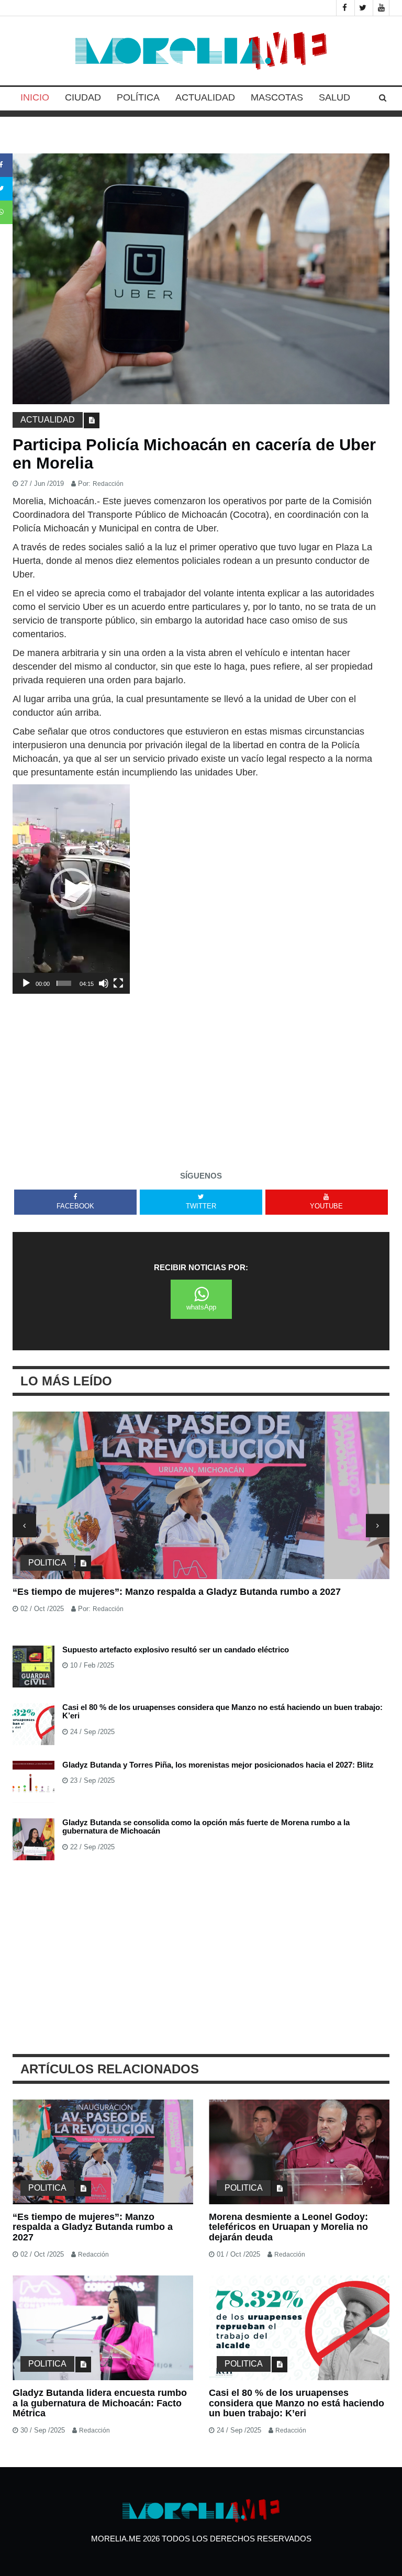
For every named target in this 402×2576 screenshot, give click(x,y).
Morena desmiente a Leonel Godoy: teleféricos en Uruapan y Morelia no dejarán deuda (288, 2227)
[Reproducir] (26, 983)
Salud (334, 97)
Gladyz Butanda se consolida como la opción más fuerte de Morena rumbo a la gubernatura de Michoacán (206, 1827)
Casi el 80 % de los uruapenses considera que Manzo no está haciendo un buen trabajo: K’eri (222, 1712)
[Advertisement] (201, 1067)
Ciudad (83, 97)
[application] (71, 889)
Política (138, 97)
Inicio (35, 97)
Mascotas (277, 97)
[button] (71, 889)
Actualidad (205, 97)
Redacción (108, 484)
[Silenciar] (104, 983)
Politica (47, 1563)
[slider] (64, 983)
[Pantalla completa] (118, 983)
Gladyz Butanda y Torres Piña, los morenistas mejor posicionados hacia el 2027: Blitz (218, 1765)
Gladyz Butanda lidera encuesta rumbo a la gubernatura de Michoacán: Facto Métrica (100, 2403)
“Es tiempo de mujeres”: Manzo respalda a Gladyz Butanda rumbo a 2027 (177, 1592)
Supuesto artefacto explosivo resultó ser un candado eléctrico (176, 1650)
